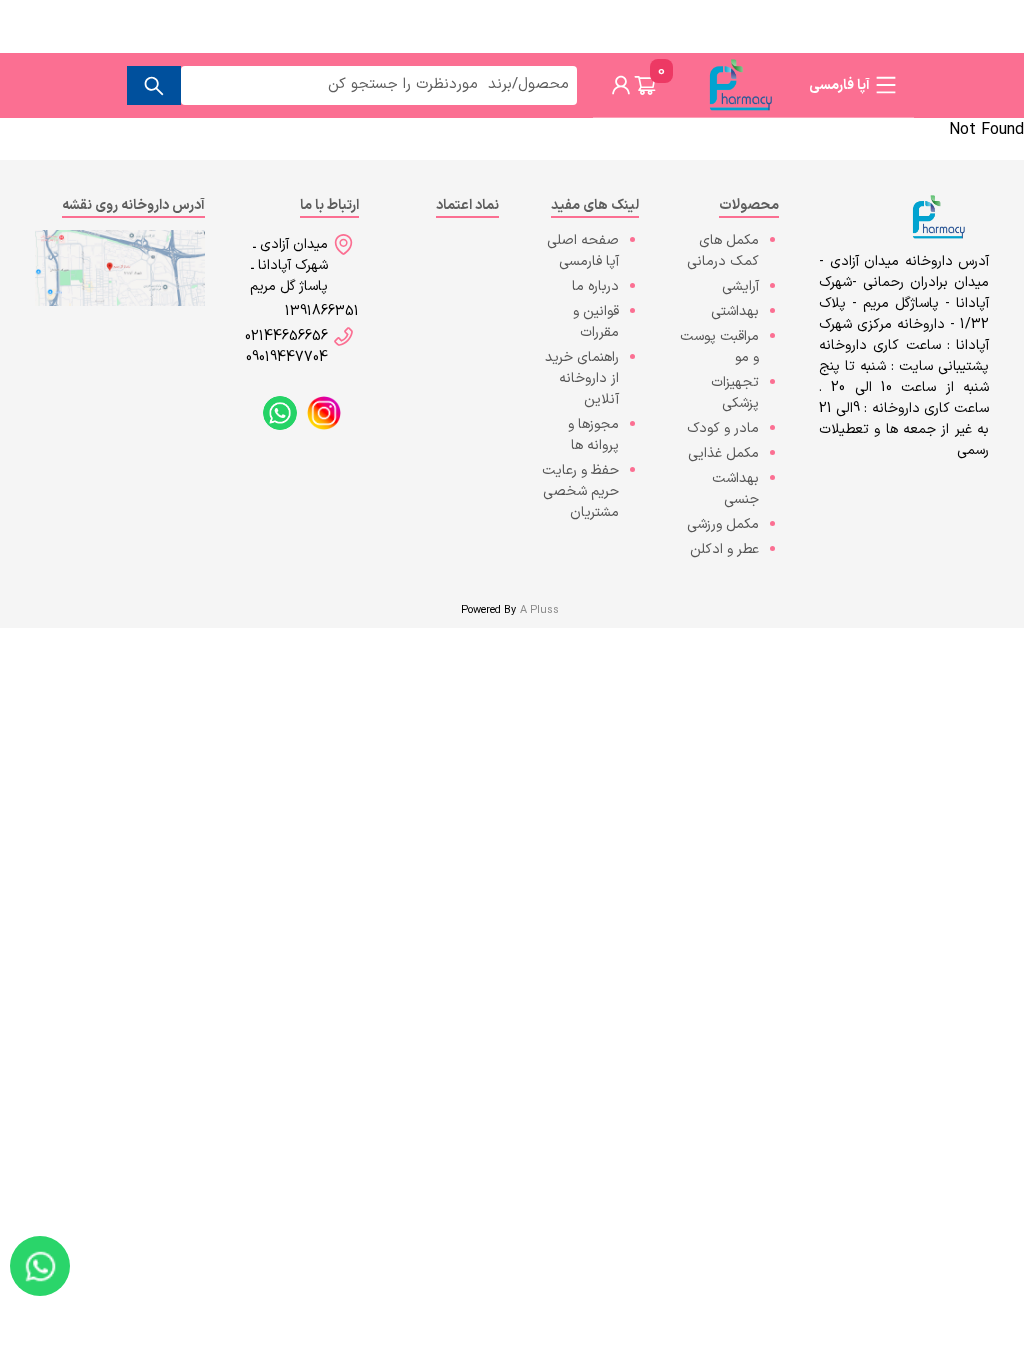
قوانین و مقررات (596, 322)
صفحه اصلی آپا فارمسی (583, 251)
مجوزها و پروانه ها (593, 435)
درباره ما (595, 286)
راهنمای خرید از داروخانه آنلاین (582, 378)
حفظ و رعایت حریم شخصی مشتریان (580, 491)
